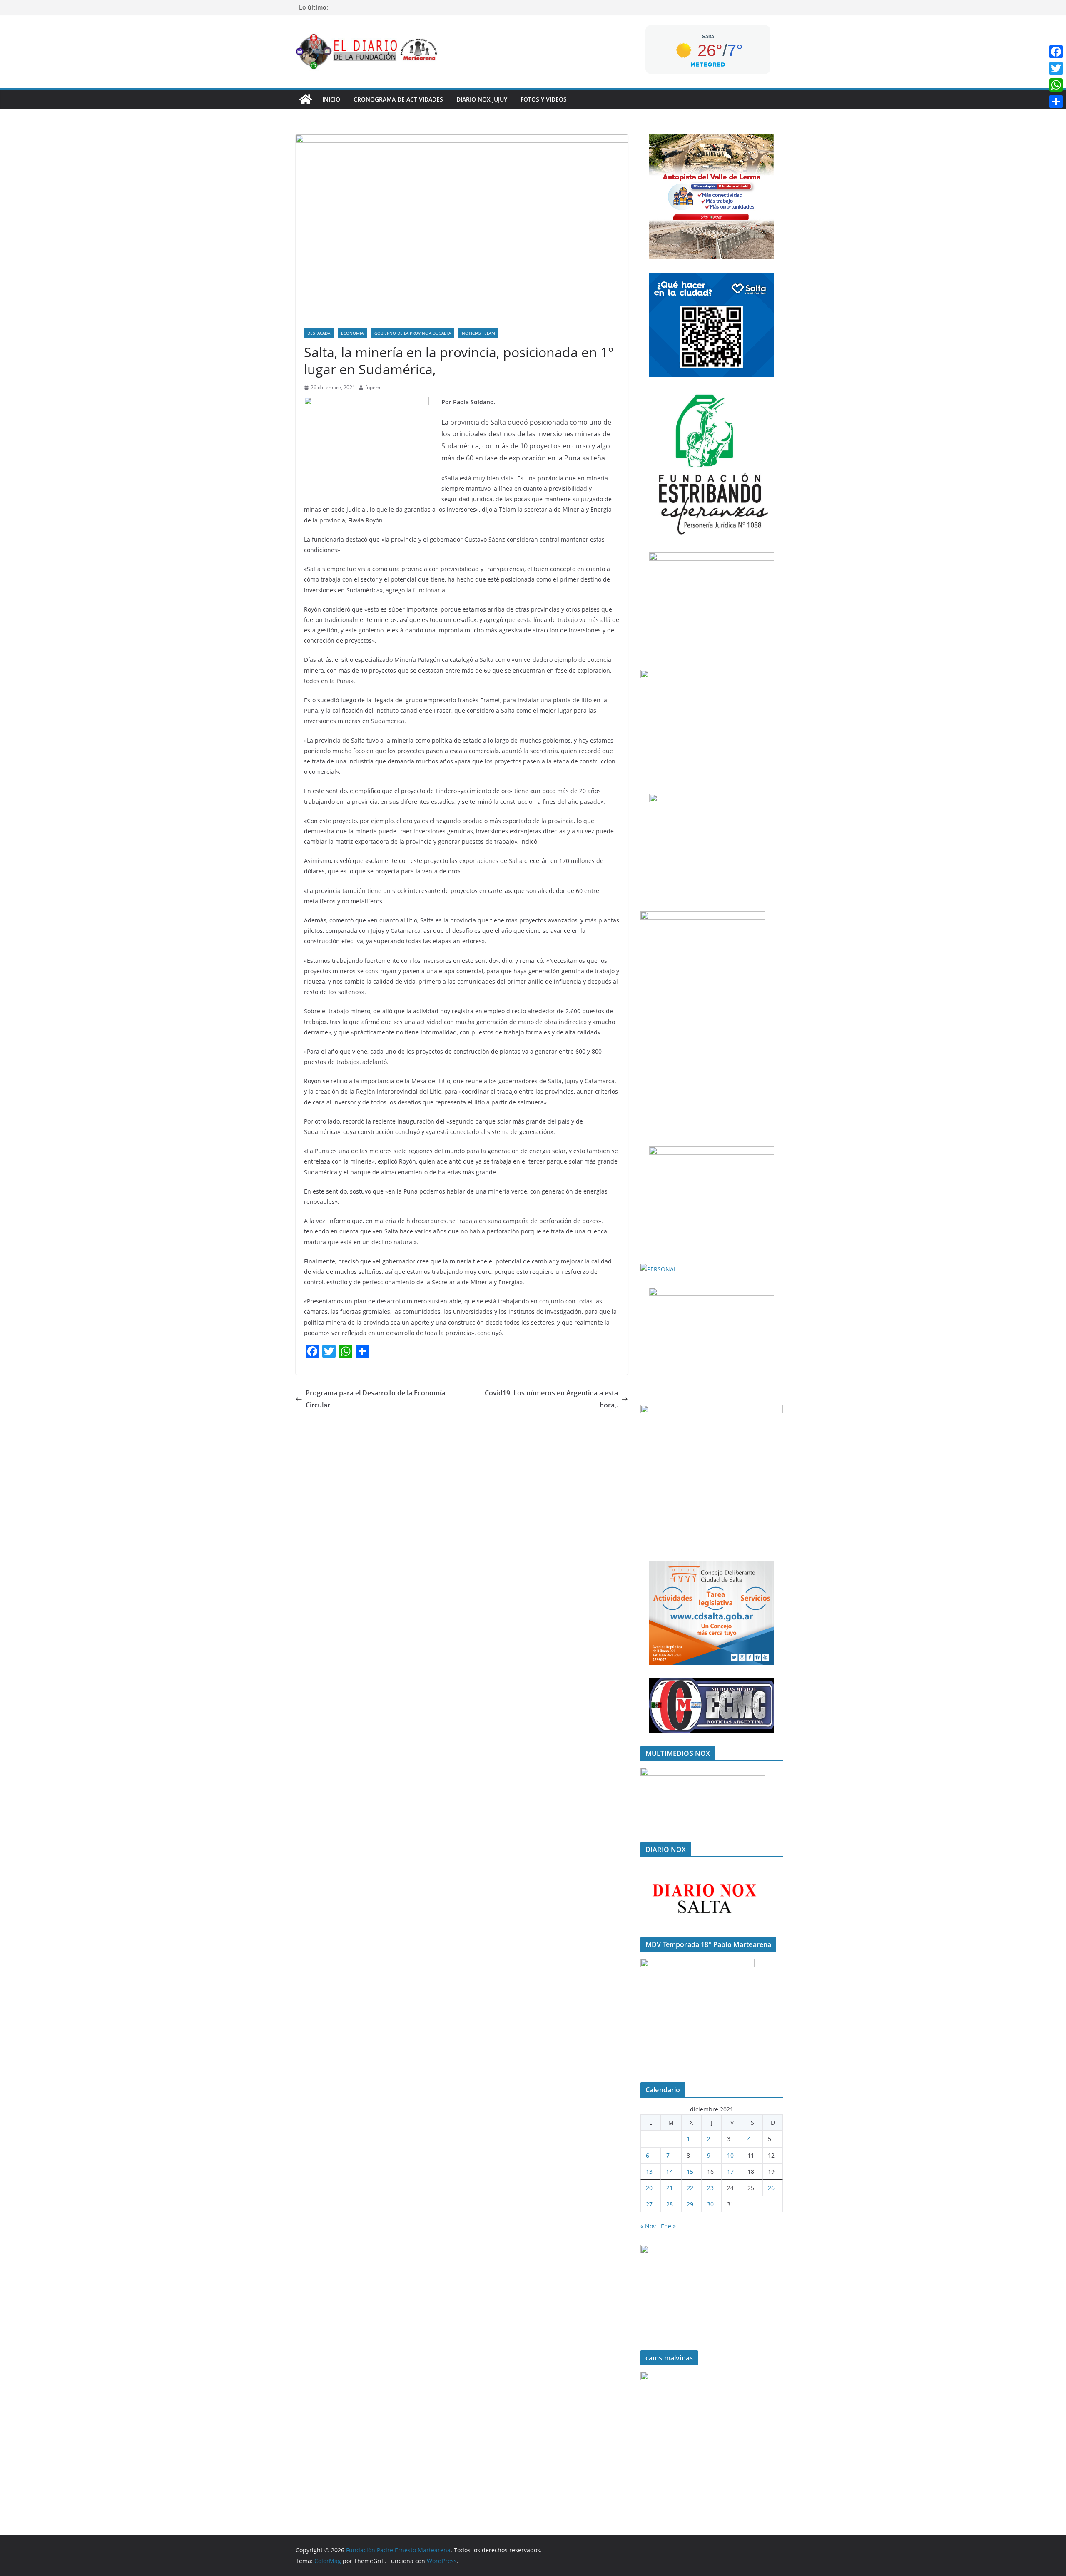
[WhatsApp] (1056, 85)
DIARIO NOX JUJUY (482, 99)
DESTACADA (319, 333)
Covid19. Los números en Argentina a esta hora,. (551, 1399)
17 (730, 2172)
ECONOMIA (352, 333)
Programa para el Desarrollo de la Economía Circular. (375, 1399)
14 (670, 2172)
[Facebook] (1056, 52)
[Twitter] (1056, 68)
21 (670, 2188)
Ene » (668, 2226)
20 (649, 2188)
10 (730, 2155)
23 (710, 2188)
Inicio (331, 99)
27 (649, 2204)
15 (690, 2172)
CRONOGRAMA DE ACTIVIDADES (398, 99)
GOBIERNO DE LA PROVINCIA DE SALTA (413, 333)
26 (771, 2188)
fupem (373, 387)
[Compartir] (1056, 102)
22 (690, 2188)
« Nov (648, 2226)
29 (690, 2204)
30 (710, 2204)
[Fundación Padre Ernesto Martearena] (306, 99)
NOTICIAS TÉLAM (478, 333)
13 (649, 2172)
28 (670, 2204)
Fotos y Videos (544, 99)
